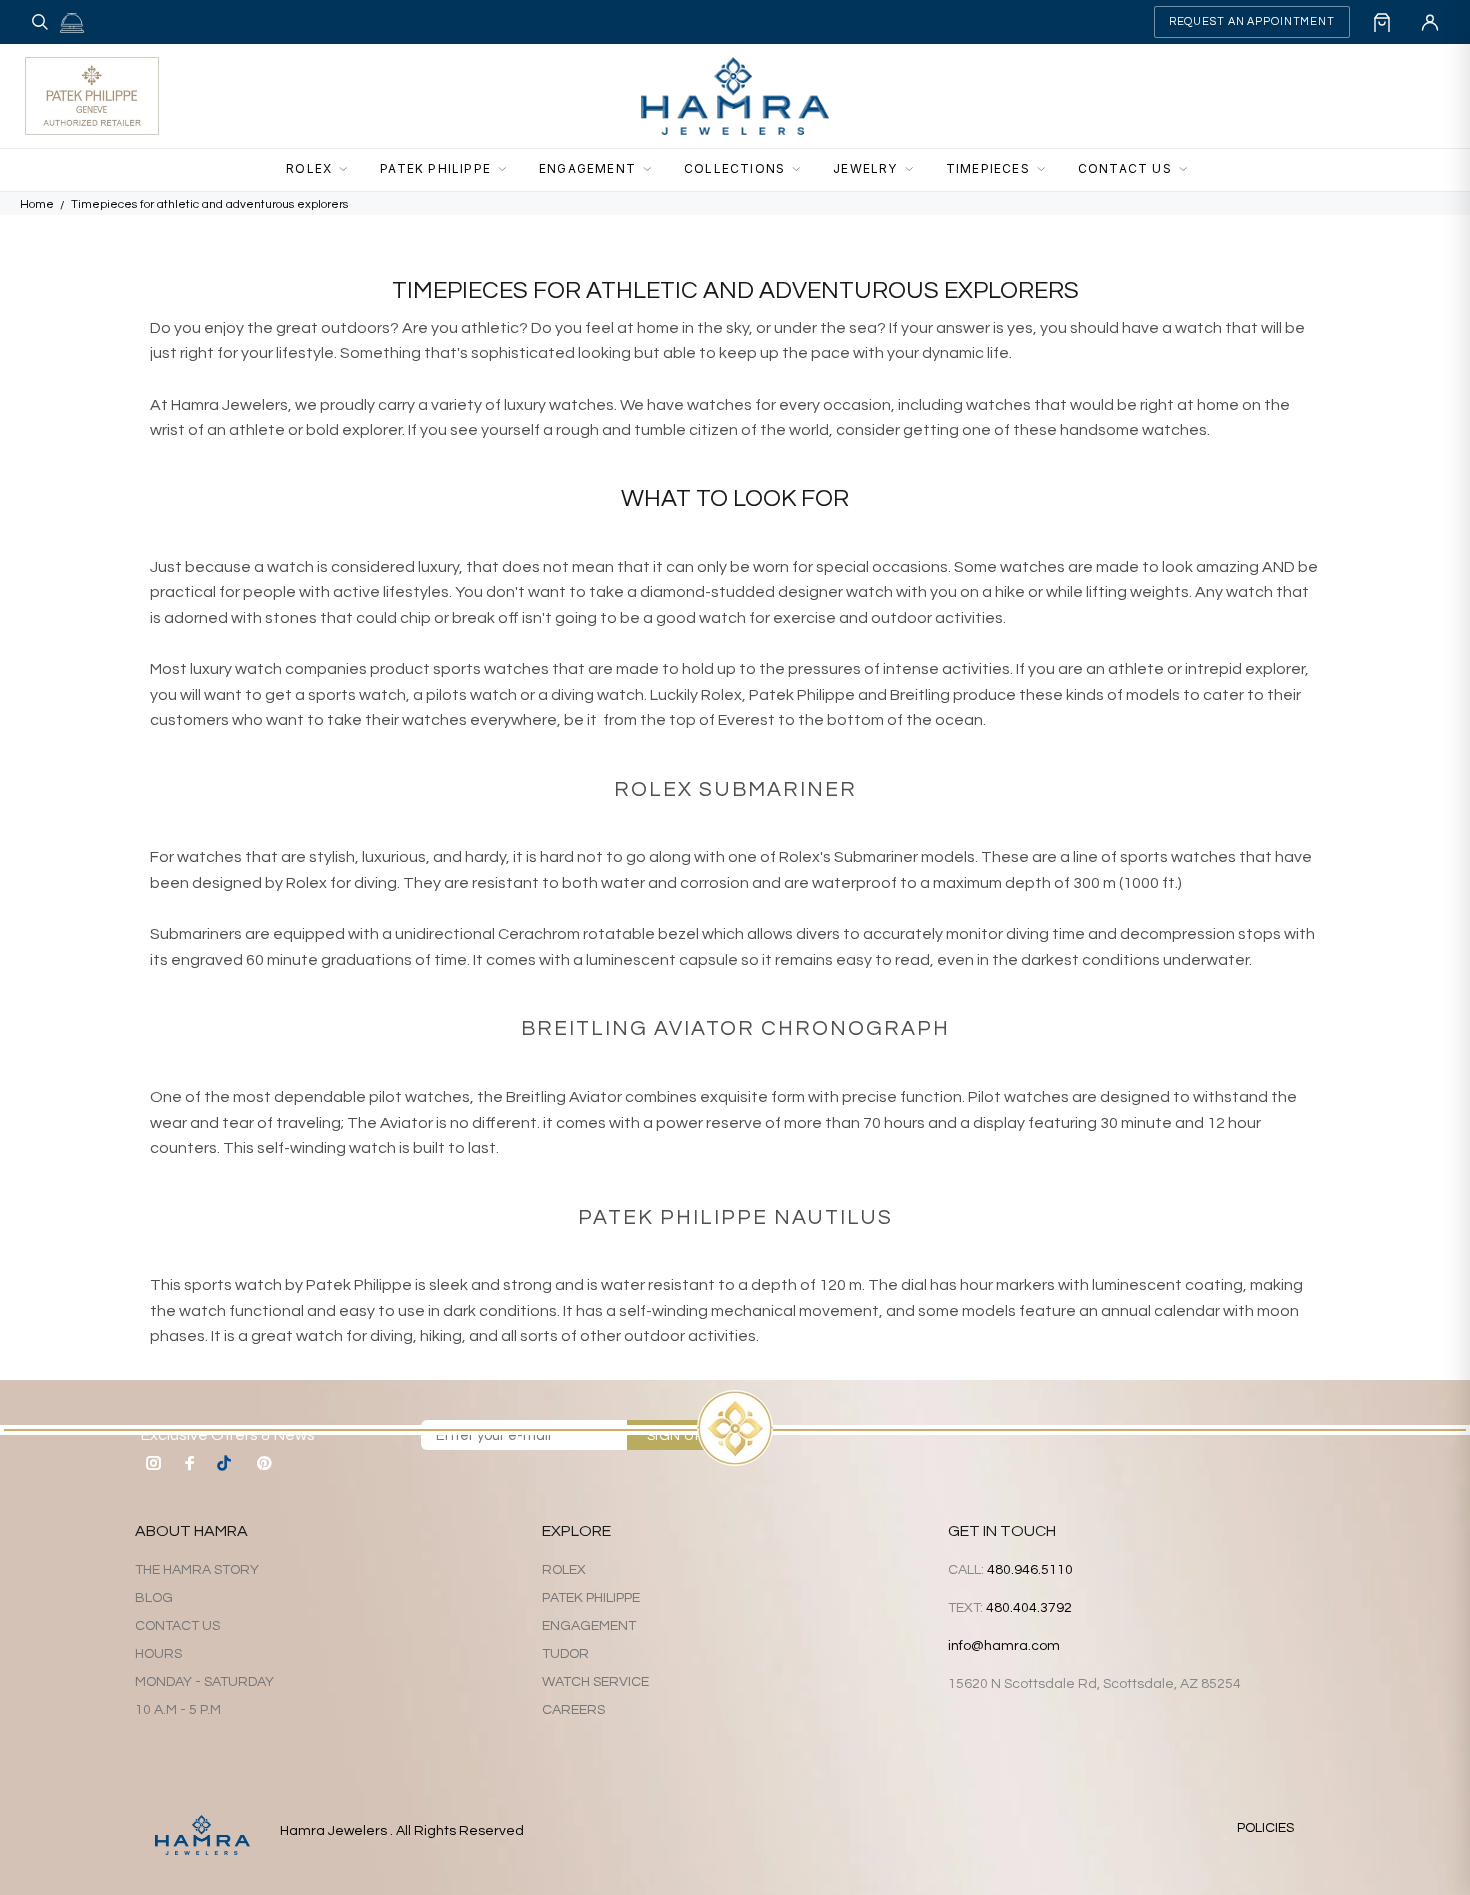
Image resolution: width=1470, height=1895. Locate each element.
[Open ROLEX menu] (349, 170)
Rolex (564, 1570)
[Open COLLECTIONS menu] (802, 170)
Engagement (589, 1626)
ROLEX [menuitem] (309, 168)
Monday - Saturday (204, 1682)
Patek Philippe (591, 1598)
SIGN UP (675, 1436)
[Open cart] (1382, 22)
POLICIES (1265, 1828)
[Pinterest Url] (264, 1463)
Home (37, 204)
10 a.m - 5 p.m (178, 1710)
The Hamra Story (197, 1570)
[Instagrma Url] (154, 1463)
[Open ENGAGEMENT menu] (653, 170)
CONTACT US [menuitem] (1125, 168)
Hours (158, 1654)
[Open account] (1430, 22)
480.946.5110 (1030, 1570)
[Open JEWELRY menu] (915, 170)
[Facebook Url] (190, 1463)
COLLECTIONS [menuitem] (734, 168)
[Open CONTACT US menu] (1189, 170)
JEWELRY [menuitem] (865, 168)
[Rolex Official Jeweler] (1371, 96)
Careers (573, 1710)
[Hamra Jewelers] (735, 96)
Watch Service (595, 1682)
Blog (154, 1598)
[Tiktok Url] (227, 1463)
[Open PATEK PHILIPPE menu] (508, 170)
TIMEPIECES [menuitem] (988, 168)
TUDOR (565, 1654)
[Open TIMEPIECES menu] (1047, 170)
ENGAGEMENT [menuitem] (587, 168)
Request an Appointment (1252, 21)
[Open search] (40, 22)
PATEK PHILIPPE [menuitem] (435, 168)
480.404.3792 (1029, 1608)
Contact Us (177, 1626)
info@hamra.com (1004, 1646)
